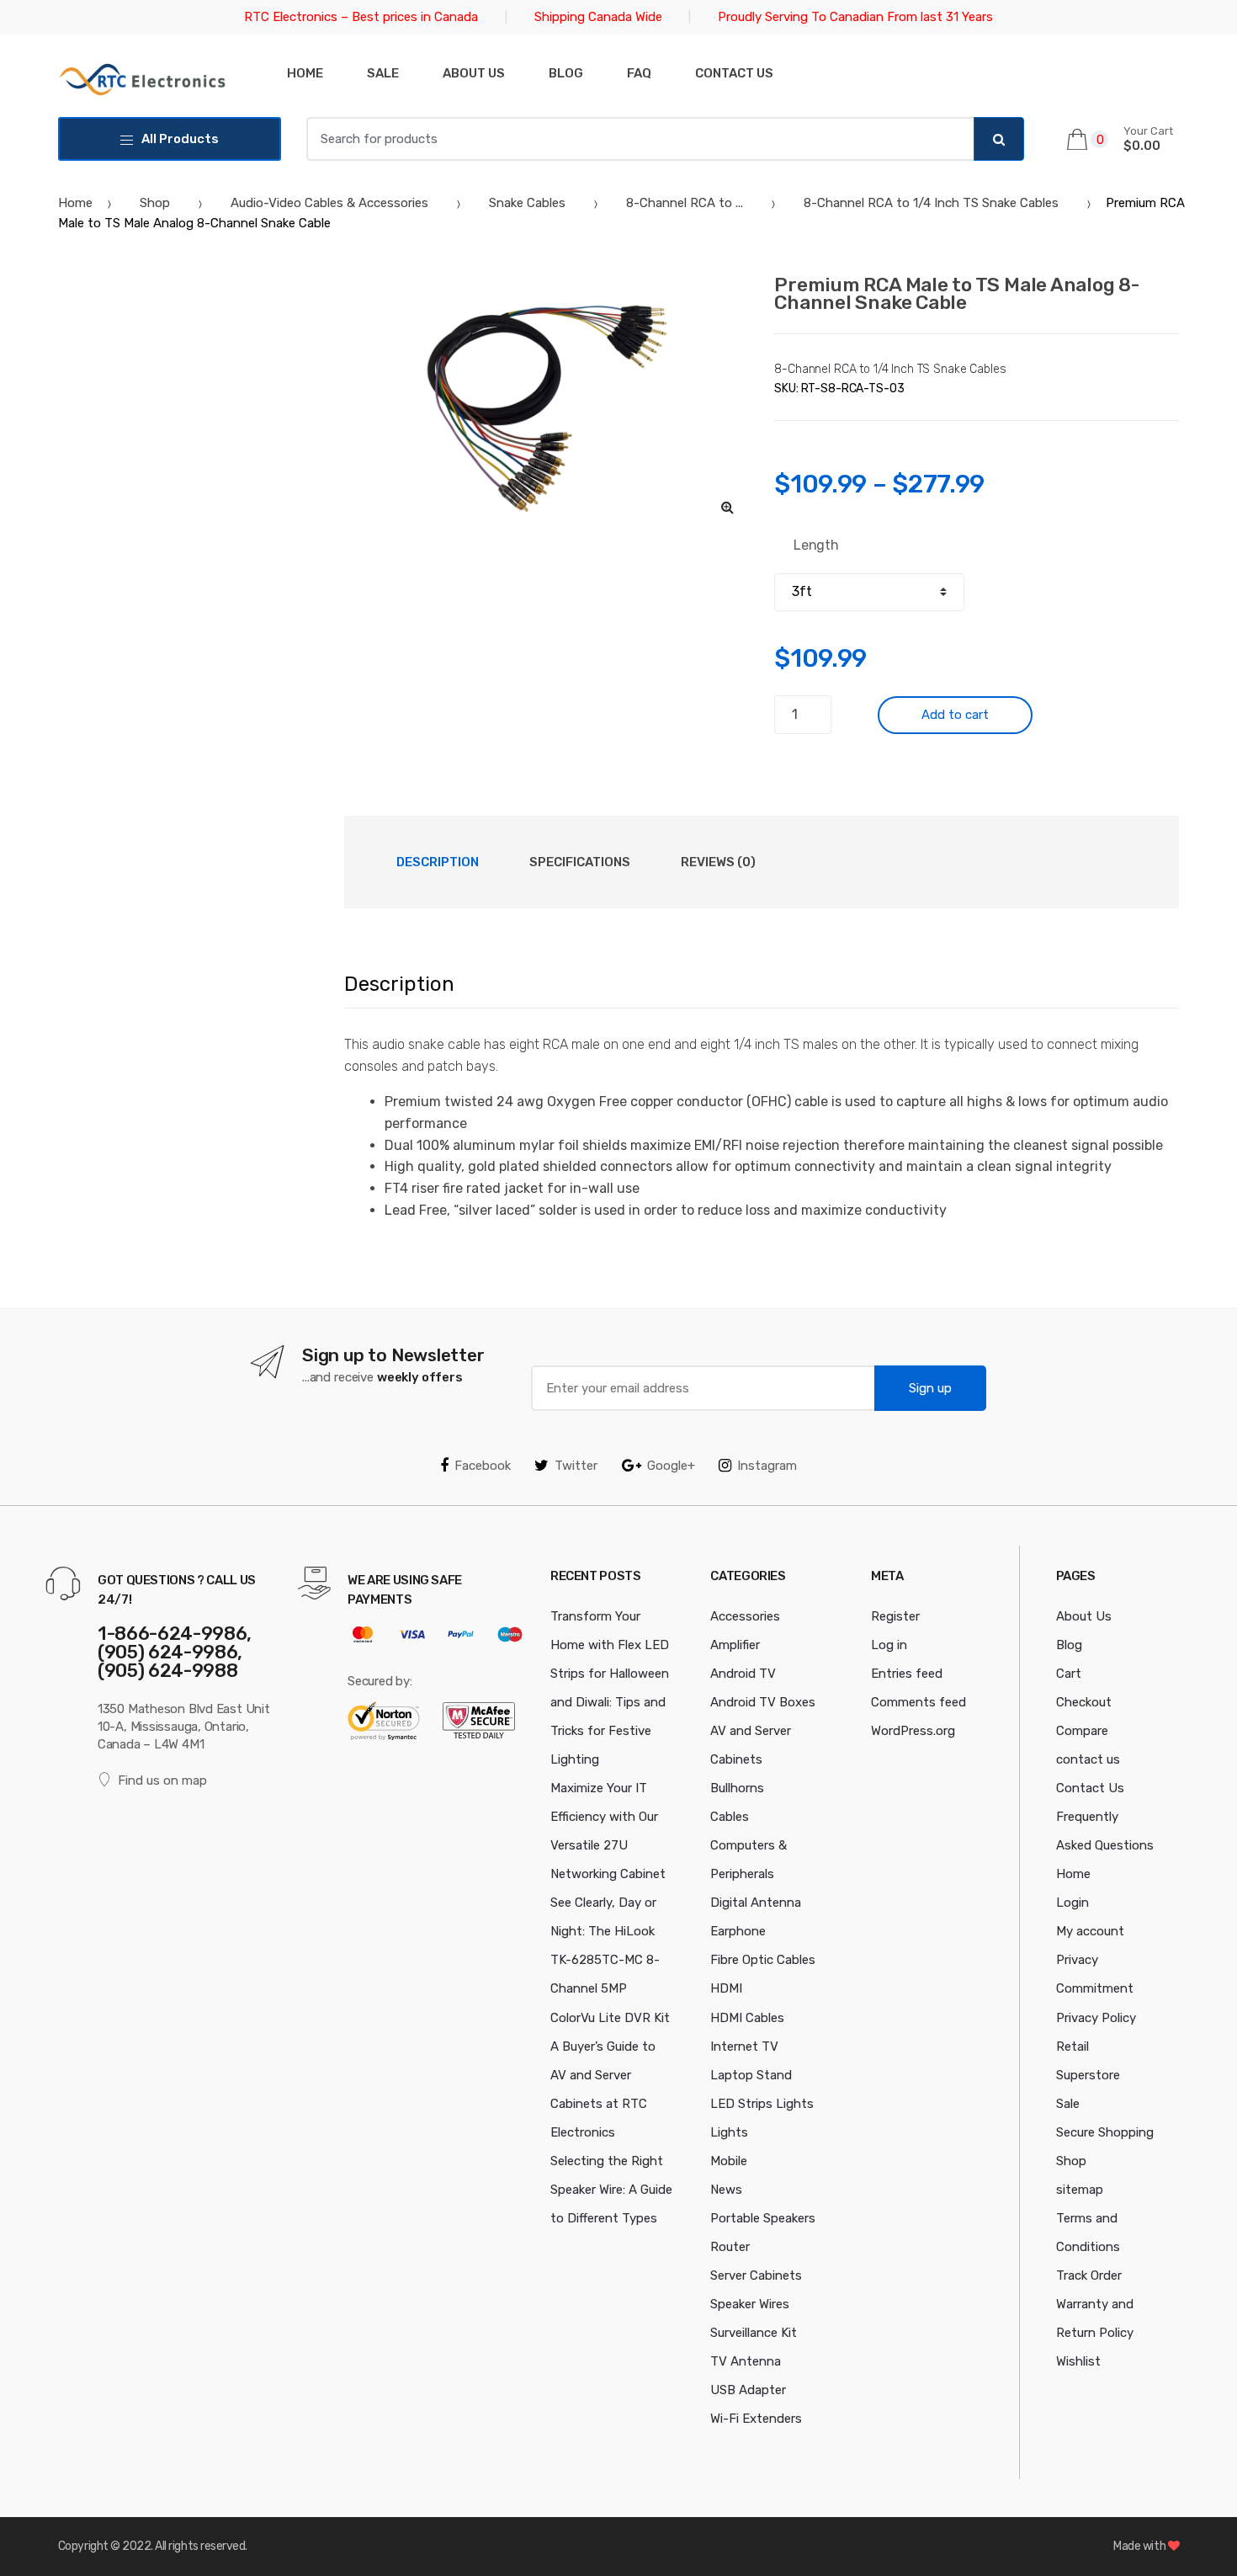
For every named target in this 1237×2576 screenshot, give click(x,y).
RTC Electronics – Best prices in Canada (361, 17)
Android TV (743, 1674)
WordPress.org (913, 1731)
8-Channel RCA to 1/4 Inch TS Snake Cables (931, 203)
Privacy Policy (1096, 2018)
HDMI (726, 1988)
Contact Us (1090, 1788)
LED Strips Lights (762, 2104)
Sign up (930, 1388)
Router (730, 2247)
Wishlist (1078, 2361)
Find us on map (162, 1780)
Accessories (745, 1616)
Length (816, 545)
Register (895, 1616)
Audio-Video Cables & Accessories (329, 203)
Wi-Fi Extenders (756, 2419)
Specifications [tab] (580, 862)
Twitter (576, 1466)
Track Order (1089, 2275)
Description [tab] (438, 862)
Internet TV (744, 2046)
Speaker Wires (750, 2304)
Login (1072, 1903)
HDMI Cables (747, 2018)
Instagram (767, 1466)
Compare (1082, 1731)
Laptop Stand (751, 2075)
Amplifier (735, 1645)
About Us (474, 73)
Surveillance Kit (754, 2333)
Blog (566, 73)
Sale (383, 73)
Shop (155, 203)
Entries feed (907, 1674)
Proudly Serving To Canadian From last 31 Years (855, 17)
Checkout (1084, 1702)
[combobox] (640, 139)
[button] (727, 507)
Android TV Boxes (763, 1702)
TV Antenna (746, 2361)
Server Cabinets (756, 2275)
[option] (547, 402)
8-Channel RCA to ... (685, 203)
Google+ (671, 1466)
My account (1090, 1931)
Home (305, 73)
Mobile (729, 2161)
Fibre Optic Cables (763, 1960)
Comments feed (918, 1702)
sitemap (1080, 2190)
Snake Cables (527, 203)
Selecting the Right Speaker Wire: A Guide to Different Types (611, 2190)
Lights (729, 2132)
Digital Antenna (756, 1903)
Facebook (483, 1466)
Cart (1069, 1674)
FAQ (639, 73)
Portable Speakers (763, 2218)
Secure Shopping (1105, 2132)
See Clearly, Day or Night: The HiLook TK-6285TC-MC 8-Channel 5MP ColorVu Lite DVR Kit (610, 1960)
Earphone (738, 1931)
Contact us (734, 73)
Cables (730, 1817)
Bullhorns (737, 1788)
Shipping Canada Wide (598, 17)
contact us (1088, 1759)
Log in (889, 1645)
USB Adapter (748, 2390)
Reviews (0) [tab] (718, 862)
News (726, 2190)
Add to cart (955, 715)
